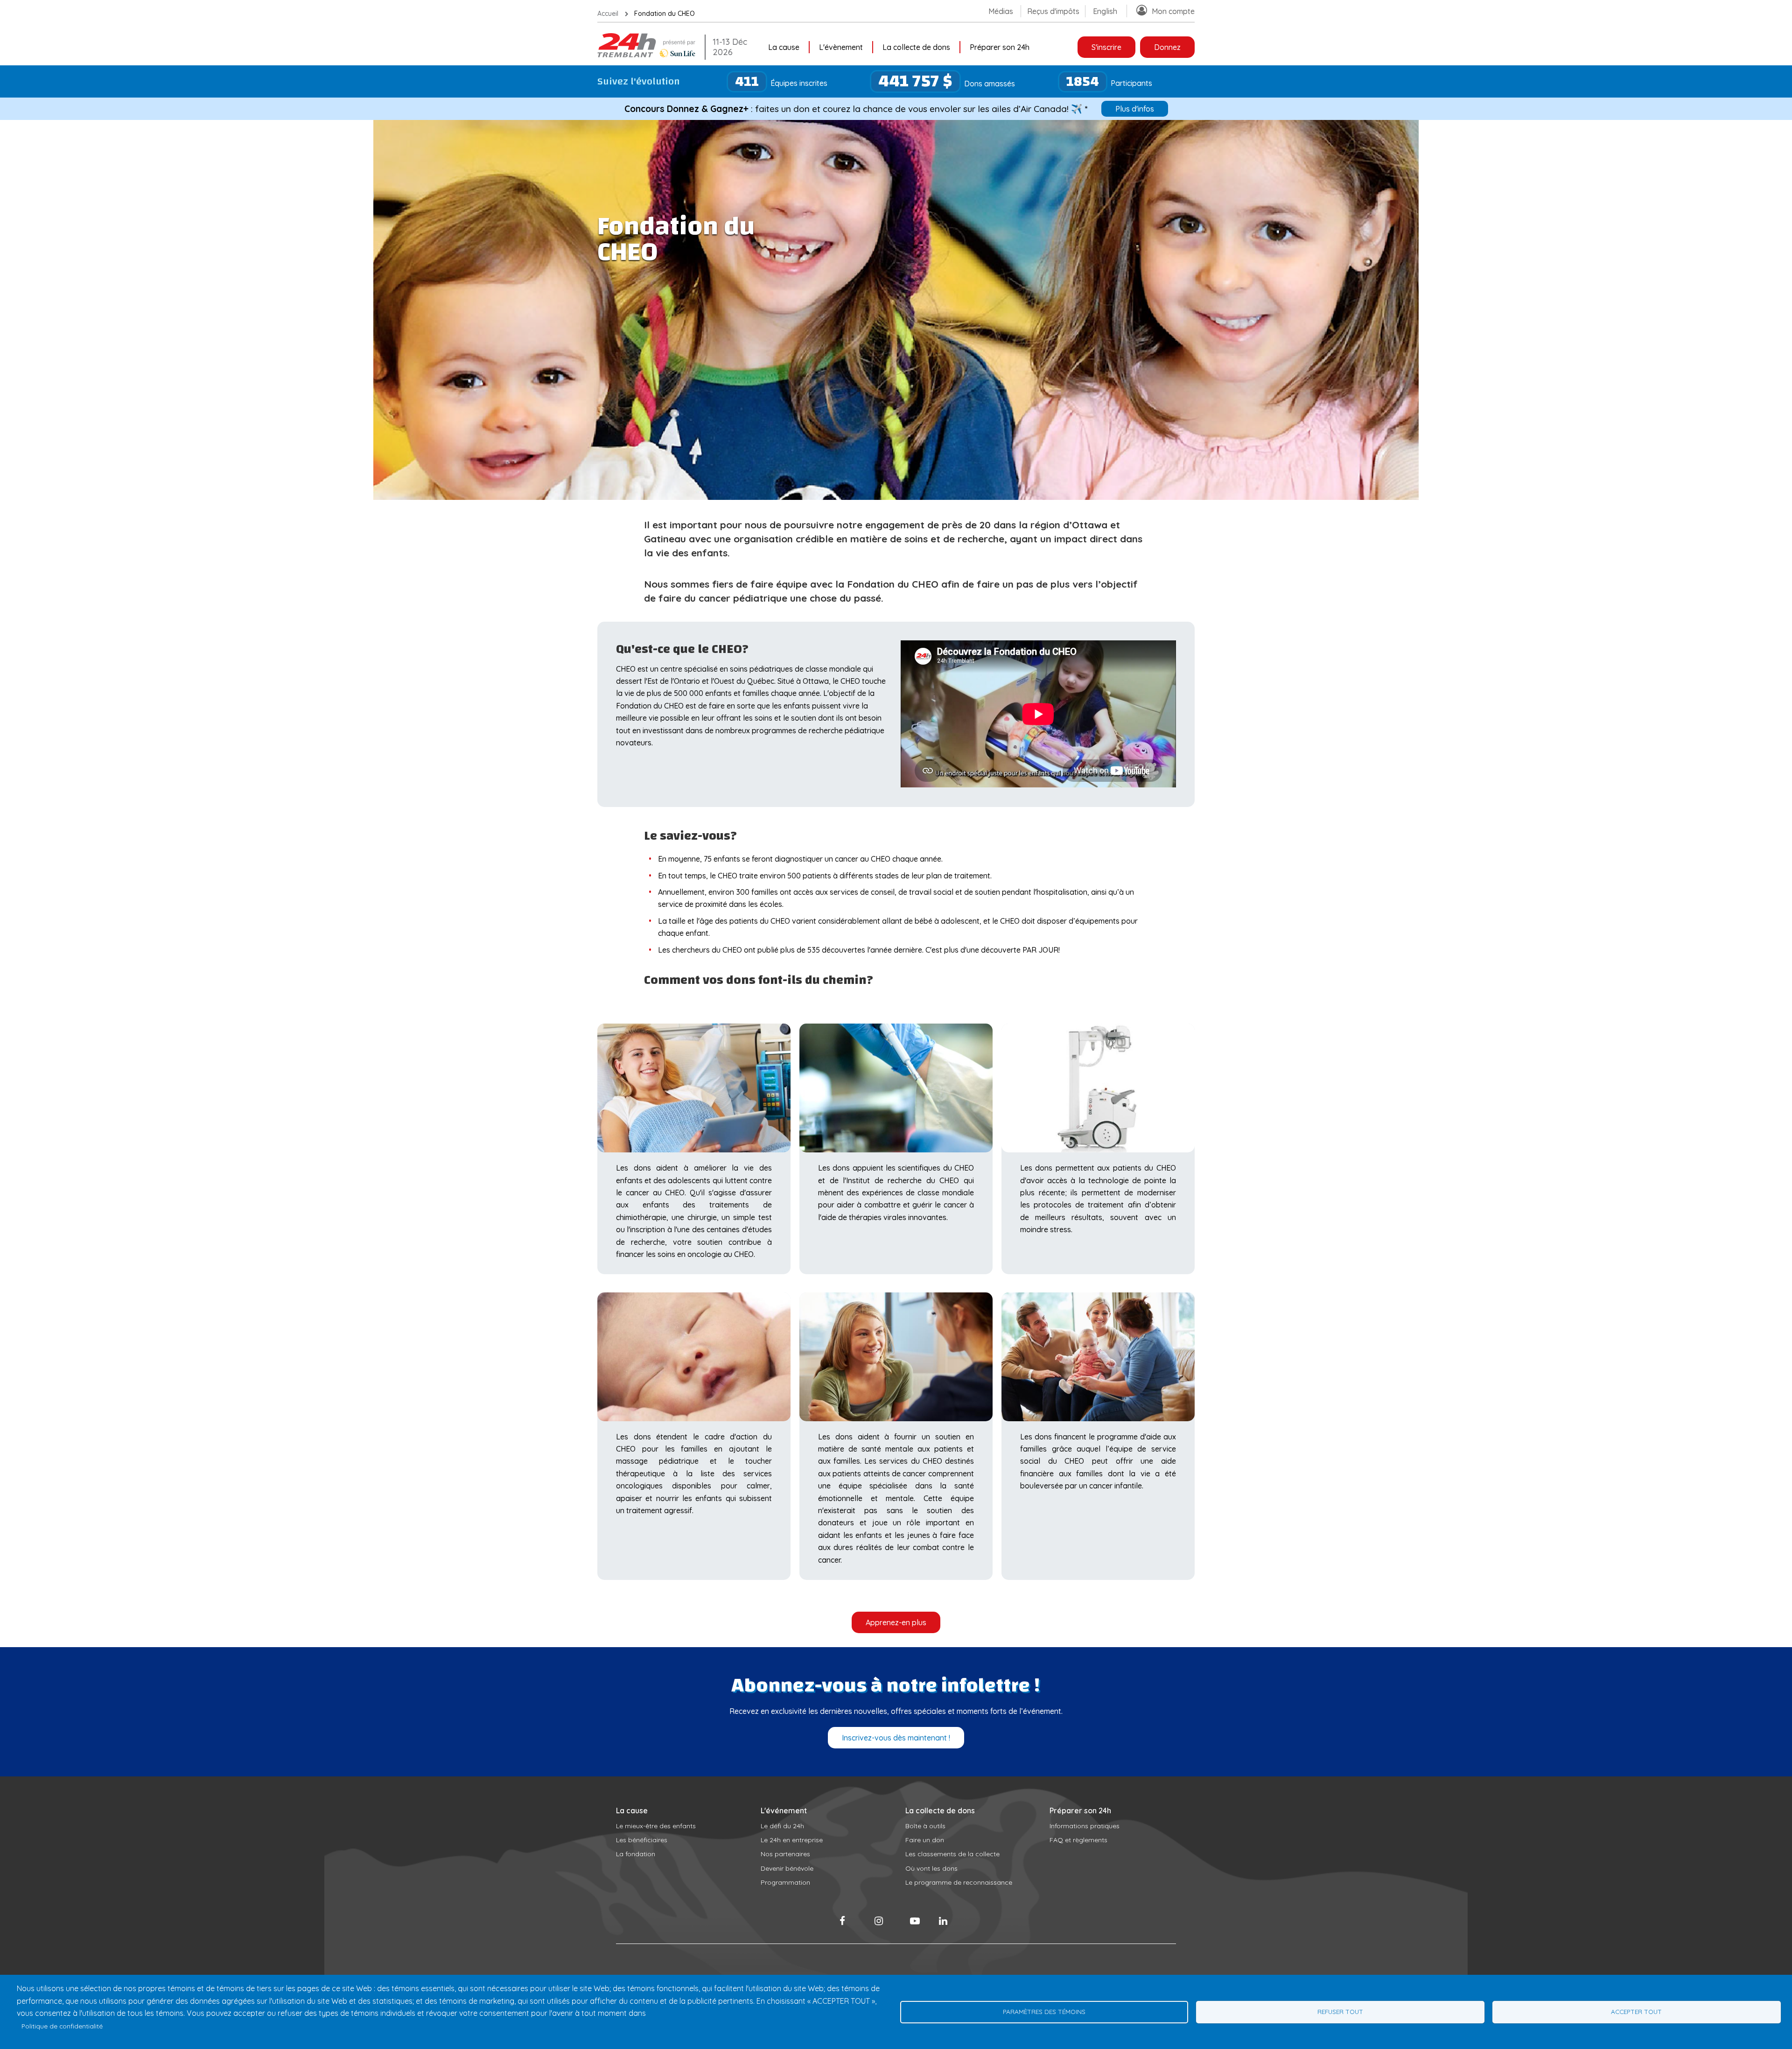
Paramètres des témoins (1044, 2011)
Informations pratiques (1085, 1826)
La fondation (636, 1854)
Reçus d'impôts (1053, 11)
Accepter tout (1636, 2011)
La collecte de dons (916, 47)
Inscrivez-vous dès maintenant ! (896, 1738)
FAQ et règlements (1078, 1840)
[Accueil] (649, 55)
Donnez (1167, 47)
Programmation (785, 1882)
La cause (784, 47)
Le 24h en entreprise (792, 1840)
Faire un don (925, 1840)
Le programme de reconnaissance (959, 1882)
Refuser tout (1340, 2011)
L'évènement (841, 47)
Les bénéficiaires (642, 1840)
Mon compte (1173, 11)
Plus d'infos (1135, 109)
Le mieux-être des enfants (656, 1826)
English (1105, 11)
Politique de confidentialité (62, 2026)
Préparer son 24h (1000, 47)
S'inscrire (1106, 47)
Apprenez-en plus (896, 1622)
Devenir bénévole (787, 1868)
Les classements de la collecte (952, 1854)
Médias (1001, 11)
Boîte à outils (925, 1826)
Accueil (608, 14)
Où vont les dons (931, 1868)
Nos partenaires (785, 1854)
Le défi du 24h (782, 1826)
